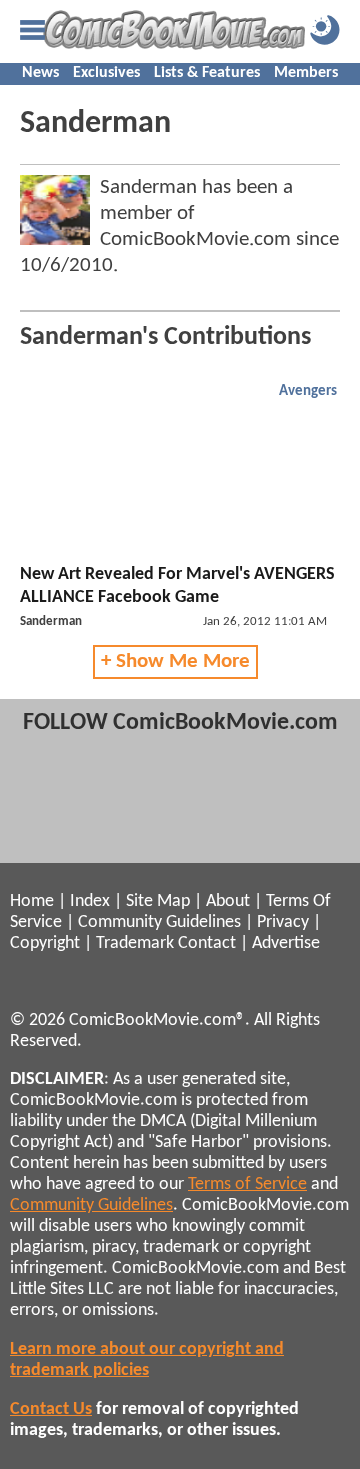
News (40, 73)
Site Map (158, 901)
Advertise (286, 943)
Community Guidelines (159, 922)
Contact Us (51, 1409)
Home (32, 901)
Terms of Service (247, 1184)
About (228, 901)
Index (90, 901)
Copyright (45, 943)
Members (306, 73)
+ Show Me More (175, 661)
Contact (207, 943)
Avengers (308, 391)
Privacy (283, 922)
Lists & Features (207, 73)
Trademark (135, 943)
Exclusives (106, 73)
